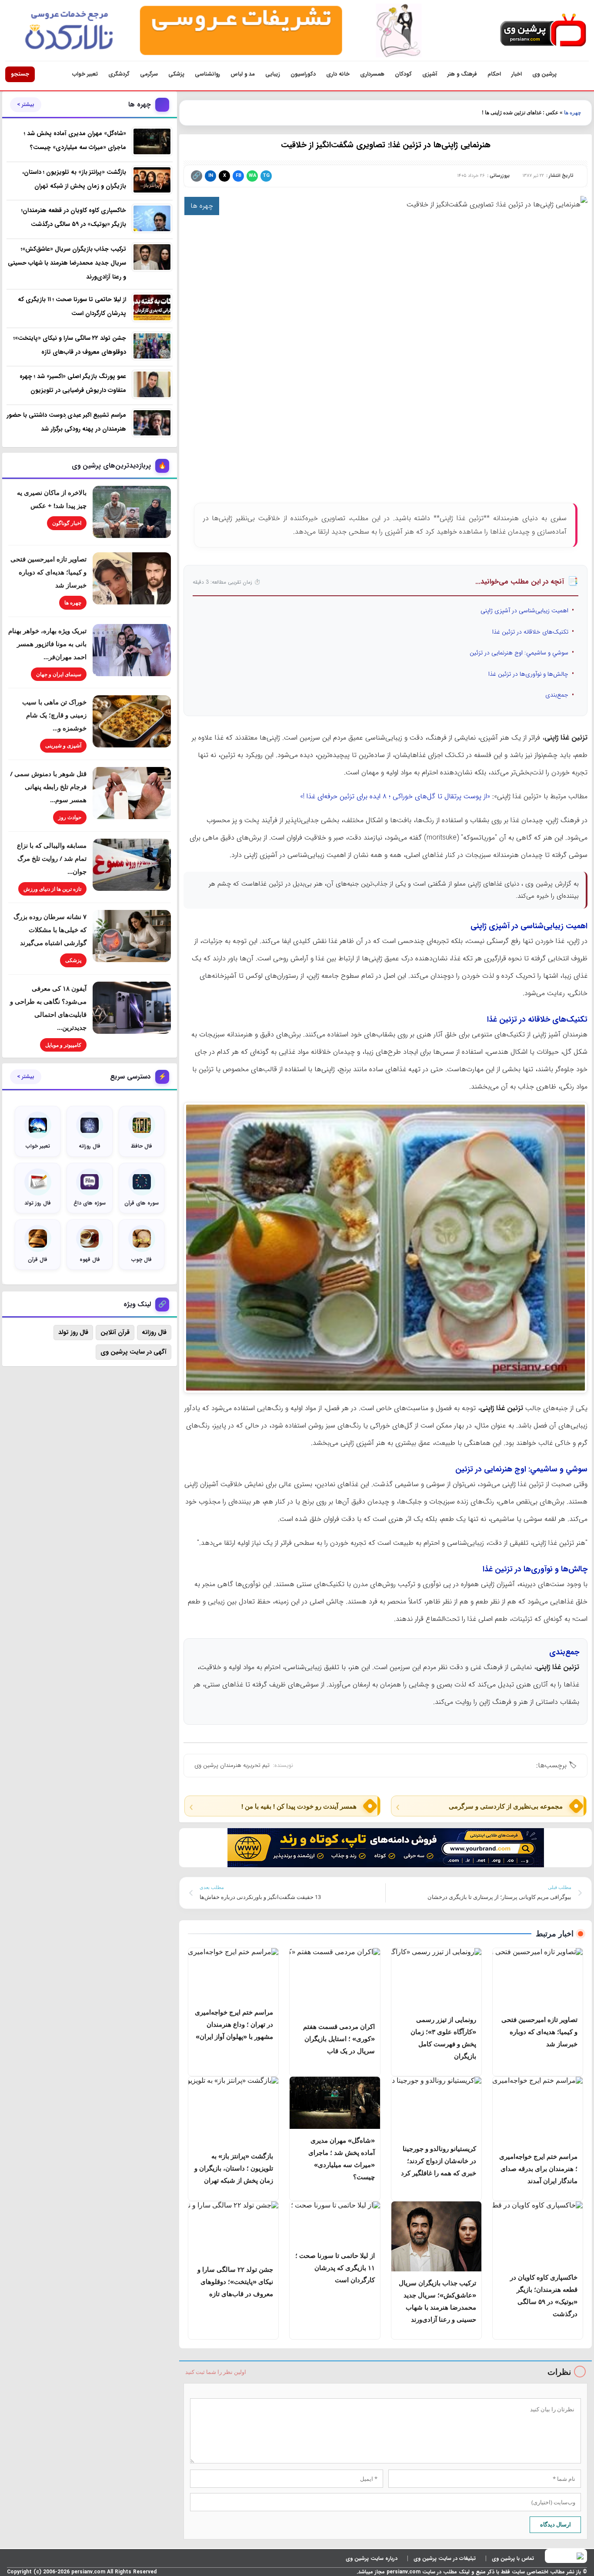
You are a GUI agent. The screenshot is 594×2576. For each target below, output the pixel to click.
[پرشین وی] (543, 31)
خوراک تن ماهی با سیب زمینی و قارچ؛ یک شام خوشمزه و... (54, 715)
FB (239, 176)
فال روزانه (154, 1332)
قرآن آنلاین (115, 1332)
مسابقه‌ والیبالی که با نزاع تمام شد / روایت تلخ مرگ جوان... (52, 858)
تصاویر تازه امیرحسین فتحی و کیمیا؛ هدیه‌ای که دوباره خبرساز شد (48, 572)
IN (211, 176)
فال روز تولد (73, 1332)
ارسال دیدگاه (556, 2524)
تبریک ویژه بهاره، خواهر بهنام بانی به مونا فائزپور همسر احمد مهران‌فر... (47, 644)
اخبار (517, 74)
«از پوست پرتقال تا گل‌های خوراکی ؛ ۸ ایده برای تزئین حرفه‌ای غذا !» (395, 796)
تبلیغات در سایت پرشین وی (445, 2558)
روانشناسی (207, 74)
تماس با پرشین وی (513, 2558)
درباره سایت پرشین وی (372, 2558)
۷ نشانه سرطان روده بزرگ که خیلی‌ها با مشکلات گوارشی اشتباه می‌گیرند (50, 929)
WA (252, 176)
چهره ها (572, 113)
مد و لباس (243, 74)
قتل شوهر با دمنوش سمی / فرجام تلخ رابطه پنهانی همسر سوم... (48, 787)
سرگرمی (149, 74)
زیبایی (273, 74)
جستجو (20, 74)
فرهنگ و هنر (462, 74)
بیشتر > (26, 105)
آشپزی (430, 74)
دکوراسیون (303, 74)
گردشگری (119, 74)
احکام (494, 74)
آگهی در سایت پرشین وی (133, 1352)
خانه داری (338, 74)
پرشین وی (544, 74)
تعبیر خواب (85, 74)
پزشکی (176, 74)
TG (266, 176)
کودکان (403, 74)
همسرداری (372, 74)
